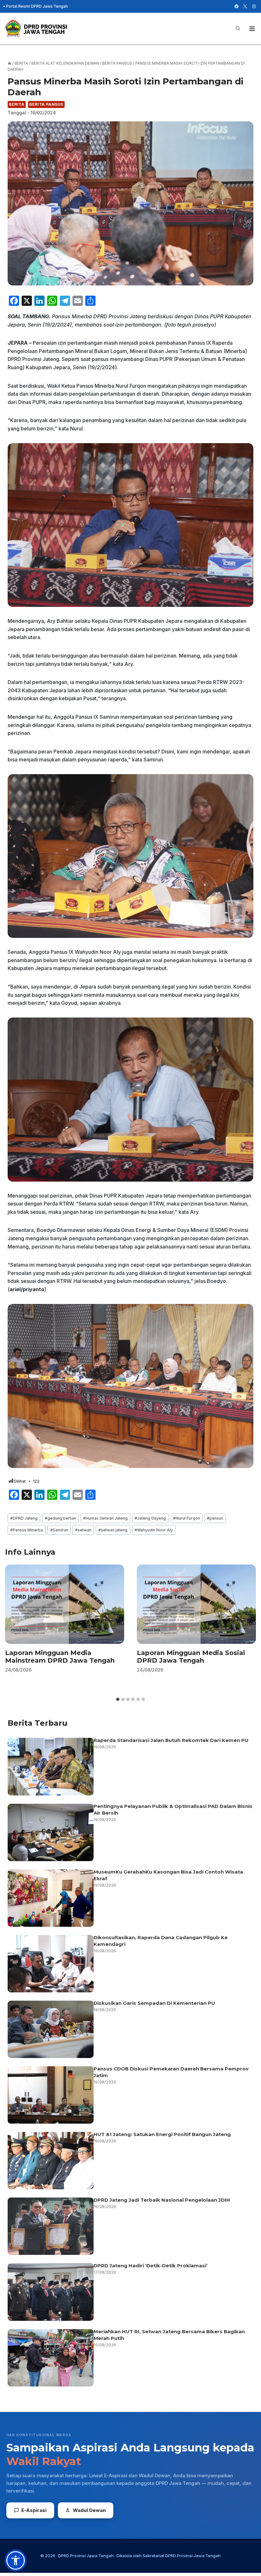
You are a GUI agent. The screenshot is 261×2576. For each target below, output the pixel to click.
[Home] (10, 63)
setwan (83, 1530)
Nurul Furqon (187, 1518)
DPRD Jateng (24, 1518)
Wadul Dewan (89, 2510)
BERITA (17, 104)
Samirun (59, 1530)
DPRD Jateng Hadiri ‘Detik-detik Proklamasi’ (151, 2266)
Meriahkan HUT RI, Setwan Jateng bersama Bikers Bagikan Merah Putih (169, 2335)
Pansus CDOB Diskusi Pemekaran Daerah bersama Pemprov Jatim (171, 2072)
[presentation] (65, 1604)
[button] (16, 2560)
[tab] (118, 1699)
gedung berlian (60, 1518)
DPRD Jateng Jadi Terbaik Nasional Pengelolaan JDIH (162, 2200)
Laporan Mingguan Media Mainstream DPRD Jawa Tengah (60, 1657)
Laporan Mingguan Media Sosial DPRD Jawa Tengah (191, 1657)
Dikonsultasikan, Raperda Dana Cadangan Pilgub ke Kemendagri (161, 1941)
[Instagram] (254, 6)
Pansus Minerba (27, 1530)
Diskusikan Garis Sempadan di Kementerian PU (154, 2003)
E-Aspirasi (34, 2510)
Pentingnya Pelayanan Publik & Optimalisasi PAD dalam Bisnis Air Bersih (173, 1810)
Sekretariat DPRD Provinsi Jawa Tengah (182, 2556)
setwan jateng (113, 1530)
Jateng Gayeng (150, 1518)
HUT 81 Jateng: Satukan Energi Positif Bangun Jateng (162, 2134)
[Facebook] (236, 6)
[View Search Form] (238, 29)
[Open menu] (252, 29)
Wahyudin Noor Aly (154, 1530)
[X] (245, 6)
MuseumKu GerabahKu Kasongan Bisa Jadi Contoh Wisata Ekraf (168, 1875)
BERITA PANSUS (46, 104)
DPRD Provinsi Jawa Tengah (86, 2556)
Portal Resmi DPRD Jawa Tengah (37, 6)
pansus (215, 1518)
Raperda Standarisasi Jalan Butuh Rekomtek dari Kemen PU (171, 1740)
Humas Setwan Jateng (105, 1518)
